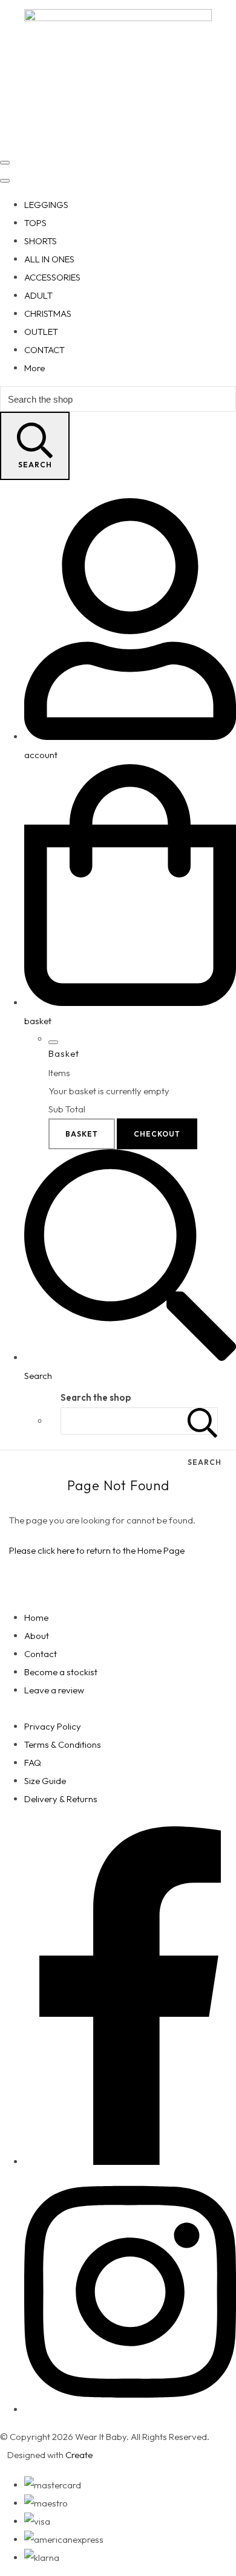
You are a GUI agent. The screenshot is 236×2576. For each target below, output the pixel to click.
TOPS (35, 223)
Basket (82, 1134)
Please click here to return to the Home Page (97, 1550)
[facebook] (130, 2162)
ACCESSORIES (52, 277)
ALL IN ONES (49, 259)
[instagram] (130, 2409)
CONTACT (44, 350)
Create (79, 2455)
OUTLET (41, 332)
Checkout (157, 1134)
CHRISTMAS (48, 313)
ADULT (38, 295)
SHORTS (41, 241)
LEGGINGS (46, 205)
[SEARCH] (203, 1421)
